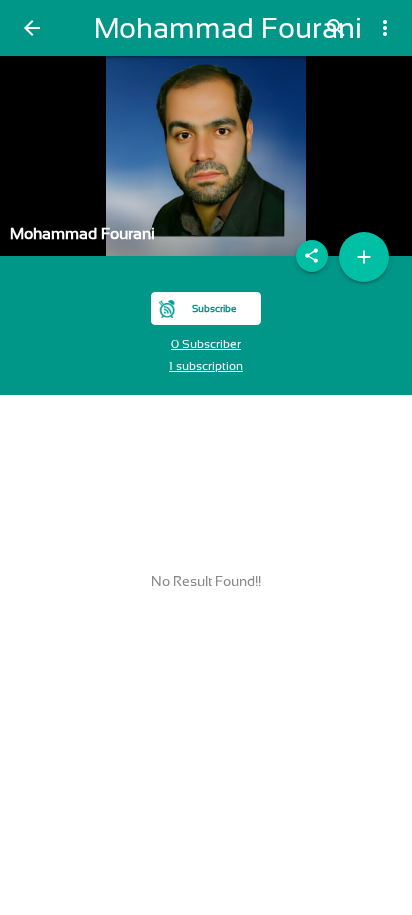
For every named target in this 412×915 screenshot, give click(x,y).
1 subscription (206, 366)
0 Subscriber (206, 344)
